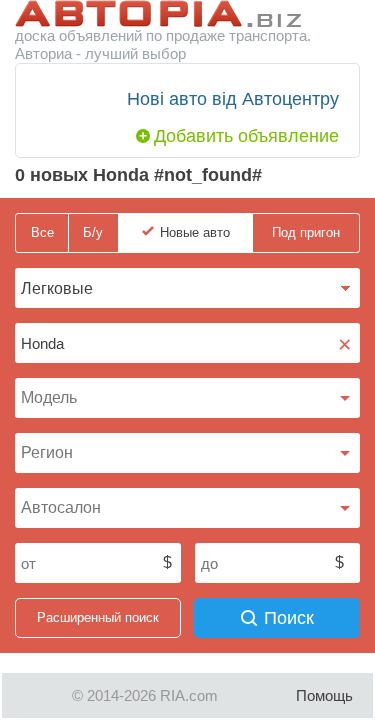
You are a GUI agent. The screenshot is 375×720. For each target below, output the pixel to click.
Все (42, 232)
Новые (195, 232)
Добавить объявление (246, 136)
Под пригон (306, 232)
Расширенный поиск (98, 617)
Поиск (289, 618)
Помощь (324, 695)
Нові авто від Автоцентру (233, 99)
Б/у (93, 232)
